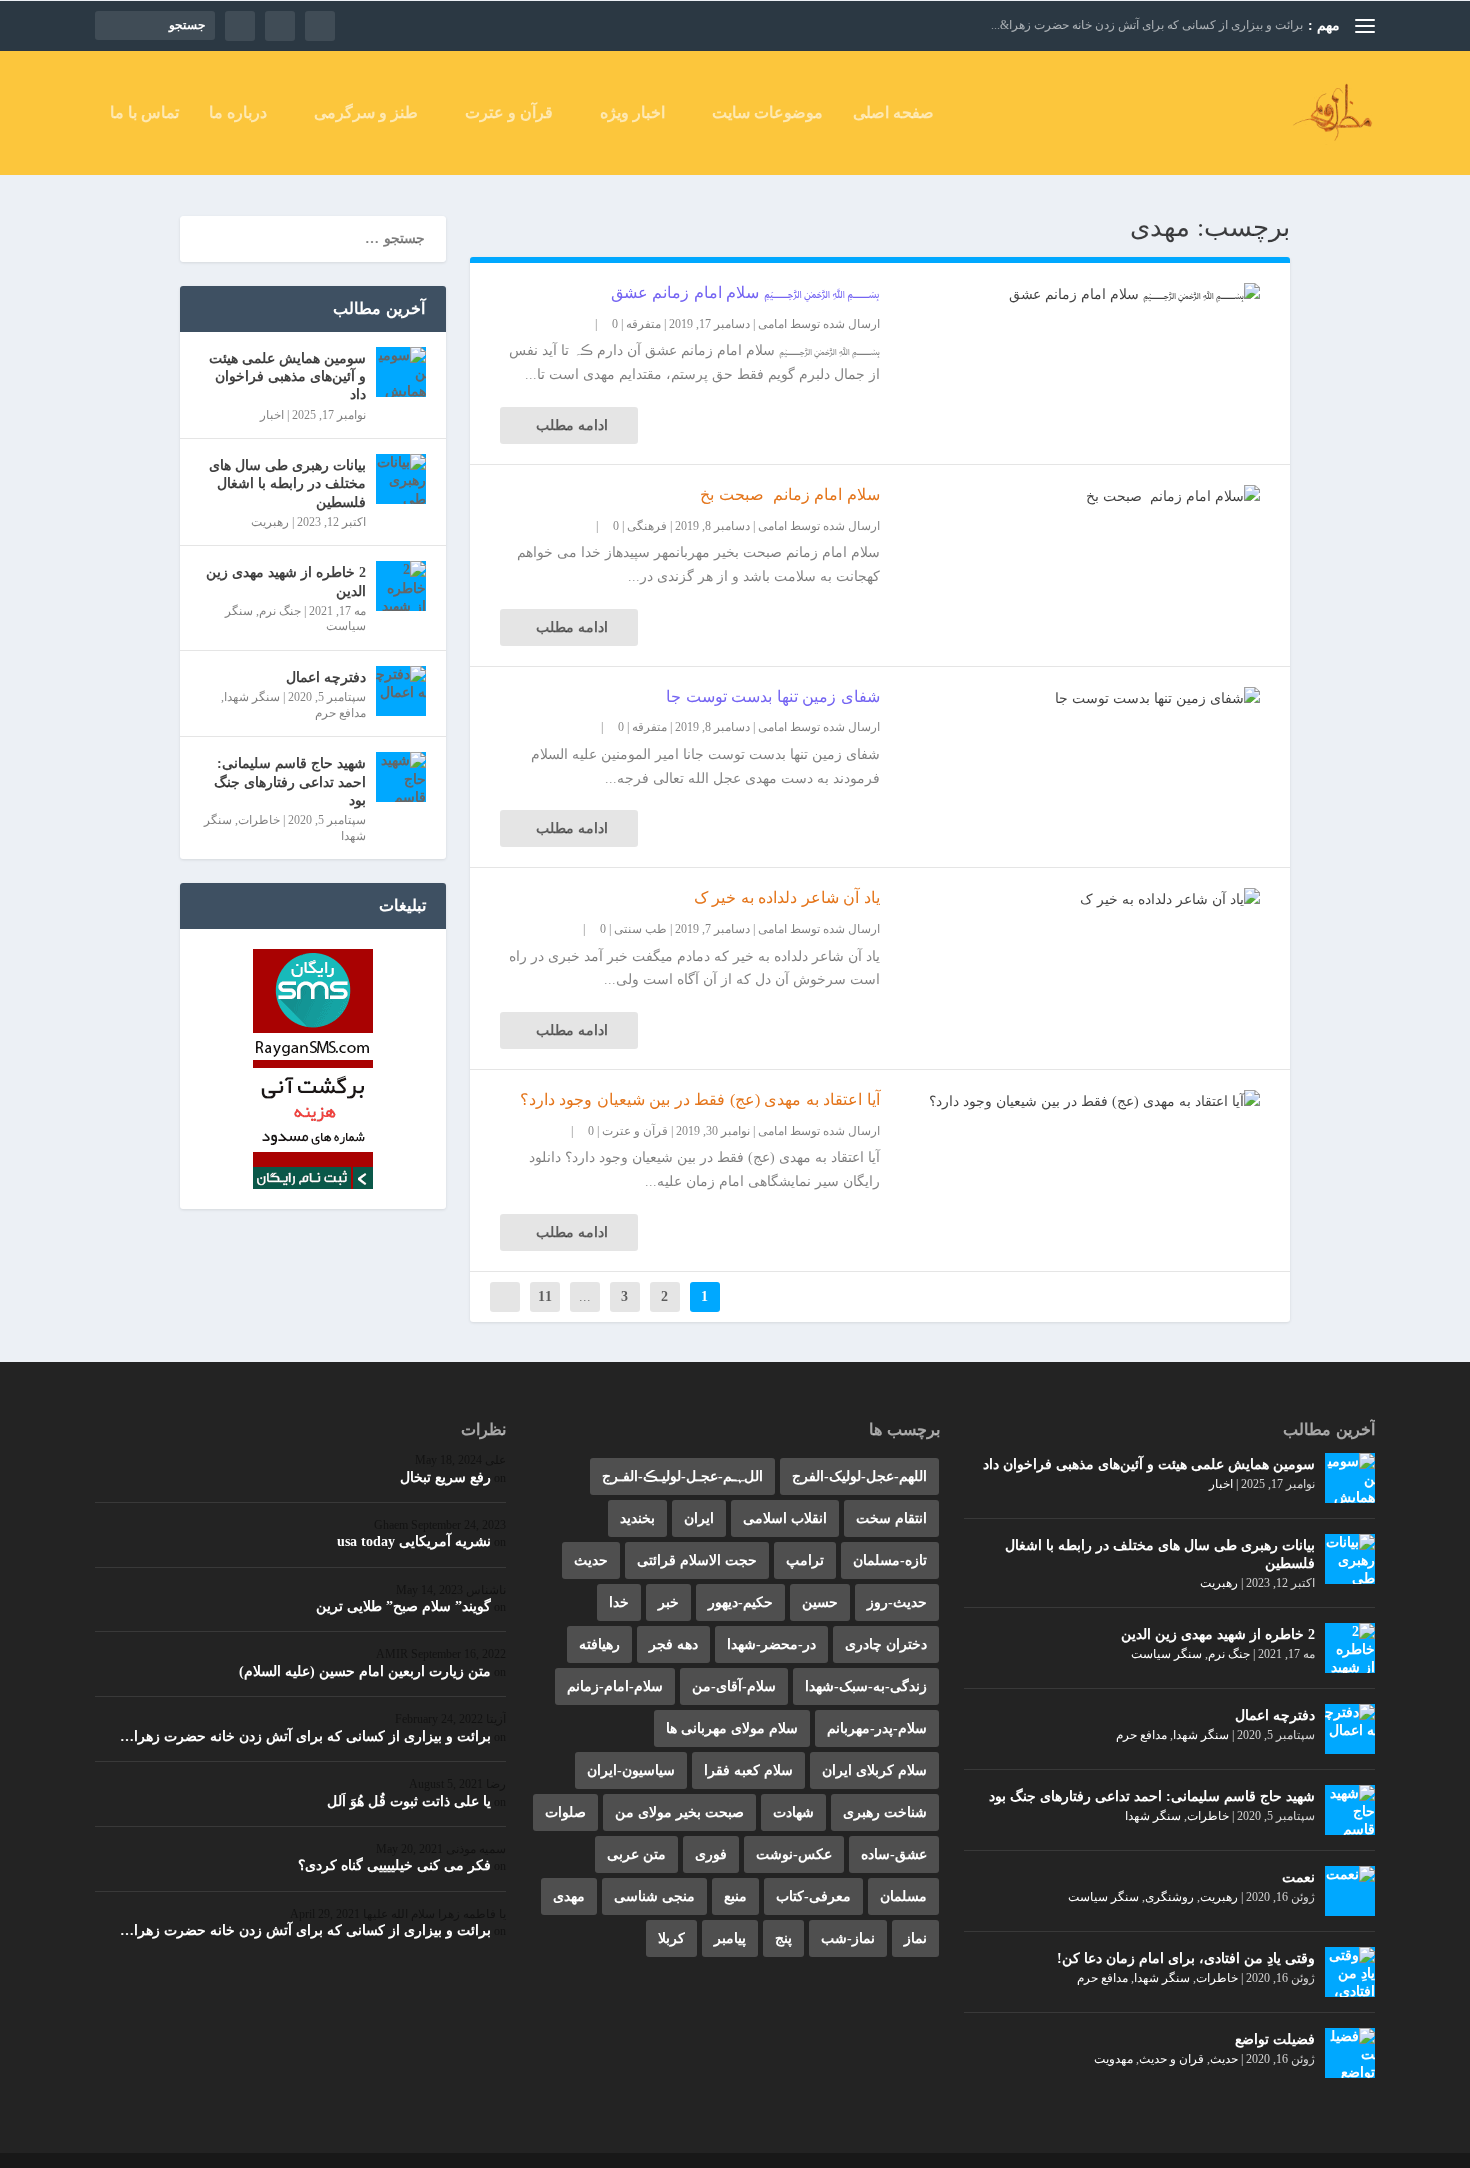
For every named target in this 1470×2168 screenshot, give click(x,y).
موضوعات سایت (767, 113)
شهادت (793, 1812)
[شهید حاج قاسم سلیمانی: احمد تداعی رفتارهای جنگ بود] (401, 777)
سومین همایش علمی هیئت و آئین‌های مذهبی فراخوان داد (287, 376)
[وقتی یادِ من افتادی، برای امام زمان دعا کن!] (1350, 1972)
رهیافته (599, 1644)
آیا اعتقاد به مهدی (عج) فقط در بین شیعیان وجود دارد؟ (700, 1099)
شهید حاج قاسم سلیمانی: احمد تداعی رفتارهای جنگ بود (290, 781)
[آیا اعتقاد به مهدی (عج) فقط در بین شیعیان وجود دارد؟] (1070, 1102)
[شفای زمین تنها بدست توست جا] (1070, 699)
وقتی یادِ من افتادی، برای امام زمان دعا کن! (1186, 1958)
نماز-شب (848, 1938)
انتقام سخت (891, 1518)
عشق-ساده (894, 1854)
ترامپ (805, 1560)
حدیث (1224, 2059)
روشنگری (1169, 1897)
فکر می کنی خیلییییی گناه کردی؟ (394, 1865)
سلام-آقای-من (734, 1686)
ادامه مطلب (572, 425)
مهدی (569, 1896)
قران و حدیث (1171, 2059)
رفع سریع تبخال (445, 1477)
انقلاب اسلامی (785, 1518)
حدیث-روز (897, 1602)
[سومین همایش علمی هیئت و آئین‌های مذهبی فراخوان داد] (401, 372)
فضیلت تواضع (1275, 2039)
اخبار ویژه (632, 113)
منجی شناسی (654, 1896)
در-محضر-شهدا (771, 1644)
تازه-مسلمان (890, 1560)
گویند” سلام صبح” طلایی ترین (403, 1606)
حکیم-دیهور (740, 1602)
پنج (783, 1938)
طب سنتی (640, 929)
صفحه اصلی (893, 113)
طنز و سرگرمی (366, 113)
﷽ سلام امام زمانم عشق (745, 292)
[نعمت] (1350, 1891)
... (585, 1296)
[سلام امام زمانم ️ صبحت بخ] (1070, 497)
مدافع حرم (340, 713)
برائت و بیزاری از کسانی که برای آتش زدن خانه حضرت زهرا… (305, 1736)
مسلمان (903, 1896)
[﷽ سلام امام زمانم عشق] (1070, 295)
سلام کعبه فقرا (748, 1770)
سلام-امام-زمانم (615, 1686)
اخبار (272, 415)
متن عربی (636, 1854)
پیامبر (730, 1938)
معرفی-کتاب (813, 1896)
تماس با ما (144, 113)
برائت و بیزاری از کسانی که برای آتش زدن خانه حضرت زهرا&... (1147, 25)
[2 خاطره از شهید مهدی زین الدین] (401, 586)
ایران (699, 1518)
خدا (619, 1602)
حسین (820, 1602)
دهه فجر (673, 1644)
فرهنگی (647, 526)
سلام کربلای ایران (874, 1770)
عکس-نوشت (794, 1854)
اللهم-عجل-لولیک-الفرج (859, 1476)
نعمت (1298, 1877)
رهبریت (270, 522)
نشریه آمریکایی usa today (414, 1541)
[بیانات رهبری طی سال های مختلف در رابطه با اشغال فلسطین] (401, 479)
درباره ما (238, 113)
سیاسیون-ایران (631, 1770)
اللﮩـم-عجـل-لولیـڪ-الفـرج (682, 1476)
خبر (668, 1602)
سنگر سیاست (1166, 1654)
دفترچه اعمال (326, 677)
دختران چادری (886, 1644)
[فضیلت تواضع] (1350, 2053)
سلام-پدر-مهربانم (877, 1728)
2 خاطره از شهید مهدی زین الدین (286, 581)
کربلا (671, 1938)
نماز (915, 1938)
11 (545, 1296)
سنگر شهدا (252, 697)
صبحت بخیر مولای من (679, 1812)
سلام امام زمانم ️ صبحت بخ (790, 494)
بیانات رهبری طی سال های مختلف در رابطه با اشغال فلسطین (287, 483)
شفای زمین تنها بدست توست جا (773, 696)
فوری (711, 1854)
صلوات (565, 1812)
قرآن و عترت (509, 113)
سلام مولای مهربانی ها (732, 1728)
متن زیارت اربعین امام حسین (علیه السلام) (365, 1671)
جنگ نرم (280, 611)
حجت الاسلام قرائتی (697, 1560)
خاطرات (259, 820)
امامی (772, 324)
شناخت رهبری (885, 1812)
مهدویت (1113, 2059)
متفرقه (643, 324)
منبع (735, 1896)
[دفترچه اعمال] (401, 691)
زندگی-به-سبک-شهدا (866, 1686)
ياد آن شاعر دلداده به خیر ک (787, 897)
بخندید (637, 1518)
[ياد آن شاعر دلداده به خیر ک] (1070, 900)
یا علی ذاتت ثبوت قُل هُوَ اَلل (409, 1801)
